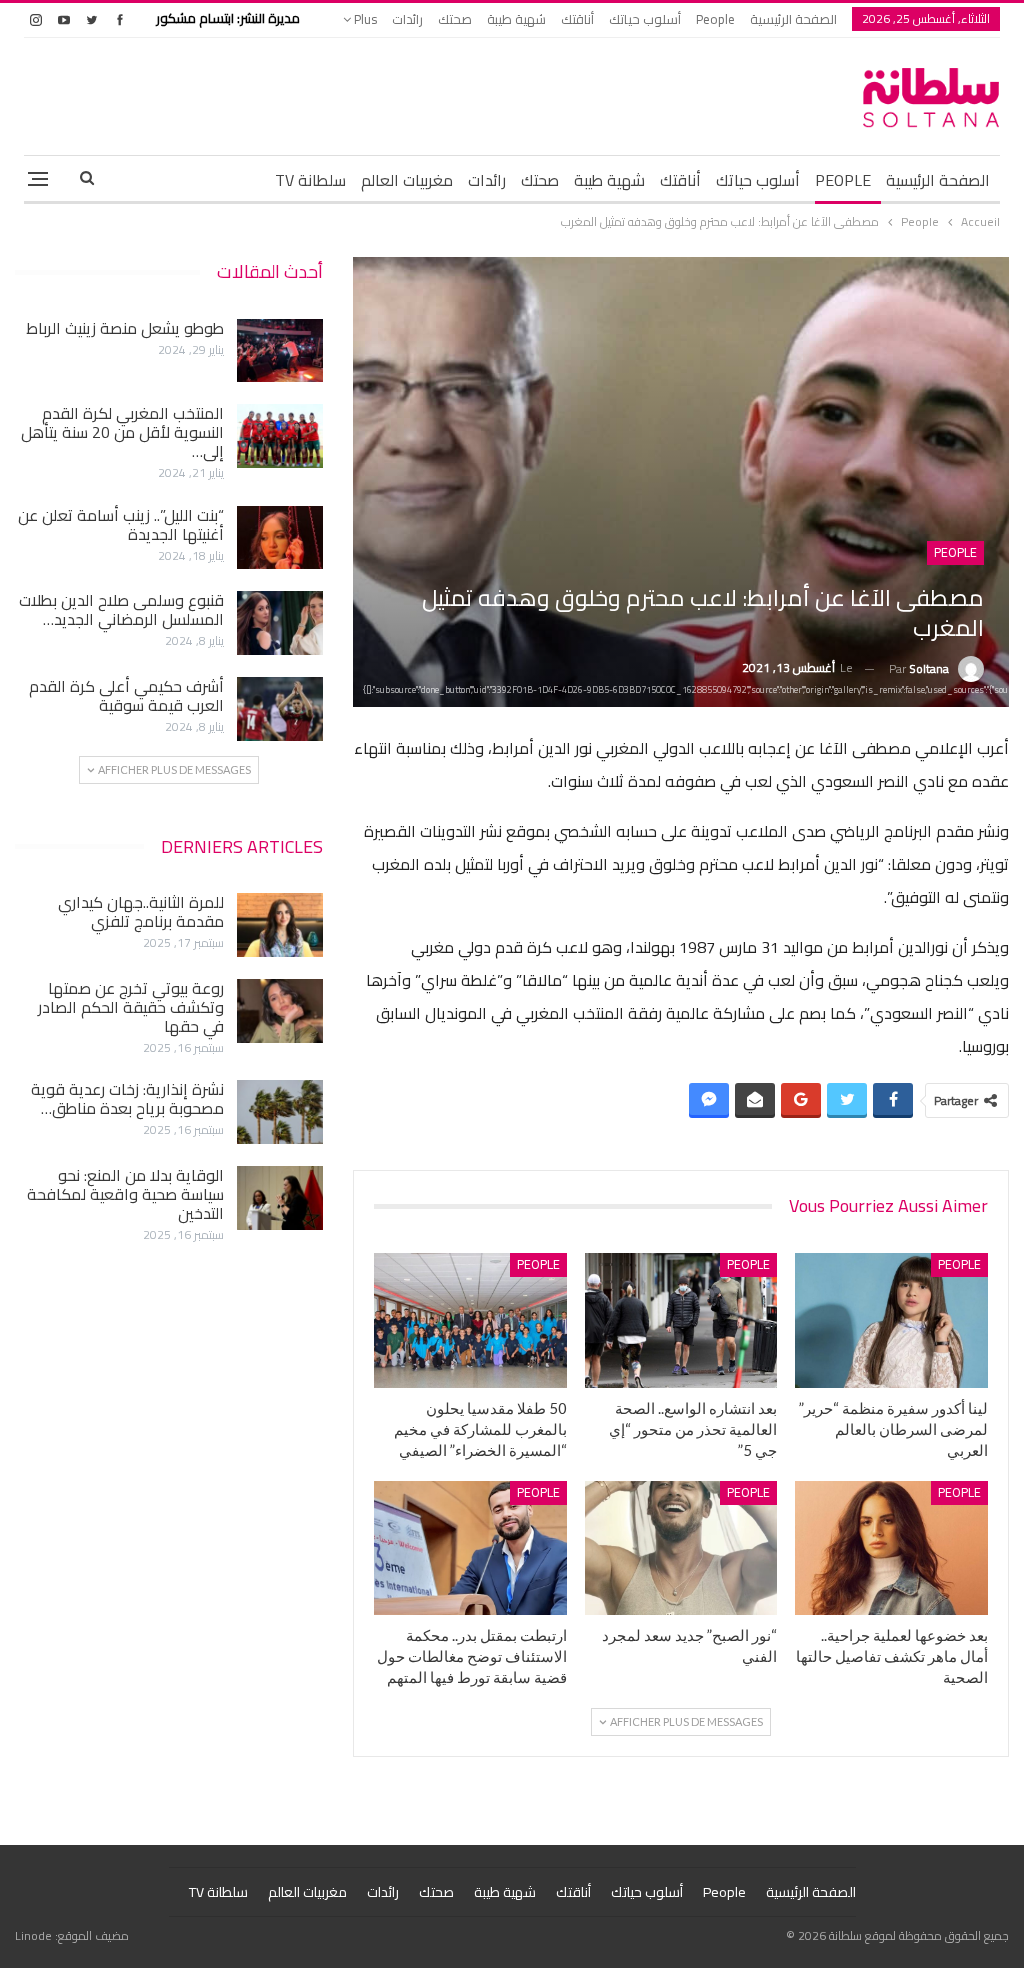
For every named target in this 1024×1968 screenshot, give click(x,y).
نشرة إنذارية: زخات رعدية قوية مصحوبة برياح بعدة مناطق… (127, 1098)
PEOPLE (843, 180)
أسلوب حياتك (645, 19)
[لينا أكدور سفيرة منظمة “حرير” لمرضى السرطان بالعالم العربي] (891, 1320)
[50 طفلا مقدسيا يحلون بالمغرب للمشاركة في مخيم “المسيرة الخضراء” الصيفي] (470, 1320)
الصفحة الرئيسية (793, 19)
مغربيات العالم (407, 180)
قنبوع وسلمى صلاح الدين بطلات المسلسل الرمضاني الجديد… (121, 609)
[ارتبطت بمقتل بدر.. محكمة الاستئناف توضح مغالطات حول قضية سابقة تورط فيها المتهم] (470, 1548)
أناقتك (577, 19)
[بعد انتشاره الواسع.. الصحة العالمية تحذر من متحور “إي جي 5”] (681, 1320)
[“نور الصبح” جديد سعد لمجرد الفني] (681, 1548)
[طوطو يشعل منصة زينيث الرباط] (280, 351)
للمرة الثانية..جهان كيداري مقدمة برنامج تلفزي (141, 911)
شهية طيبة (516, 19)
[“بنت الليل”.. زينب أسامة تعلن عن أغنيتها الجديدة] (280, 538)
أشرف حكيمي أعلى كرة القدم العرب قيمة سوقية (126, 695)
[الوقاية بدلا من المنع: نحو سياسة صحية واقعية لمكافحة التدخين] (280, 1198)
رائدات (407, 19)
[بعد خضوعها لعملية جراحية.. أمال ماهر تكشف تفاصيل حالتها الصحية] (891, 1548)
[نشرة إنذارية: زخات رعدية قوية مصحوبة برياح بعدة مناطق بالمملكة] (280, 1112)
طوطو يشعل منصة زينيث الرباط (125, 328)
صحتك (455, 19)
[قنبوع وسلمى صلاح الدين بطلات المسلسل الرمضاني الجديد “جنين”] (280, 623)
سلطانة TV (310, 180)
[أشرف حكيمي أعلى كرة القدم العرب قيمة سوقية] (280, 709)
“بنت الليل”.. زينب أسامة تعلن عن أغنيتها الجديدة (121, 524)
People (715, 19)
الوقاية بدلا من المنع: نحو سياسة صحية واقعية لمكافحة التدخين (125, 1194)
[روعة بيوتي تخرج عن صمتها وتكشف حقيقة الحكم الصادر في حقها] (280, 1011)
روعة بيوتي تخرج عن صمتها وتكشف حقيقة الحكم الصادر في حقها (131, 1007)
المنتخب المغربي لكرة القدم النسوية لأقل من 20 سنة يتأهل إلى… (122, 432)
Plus (364, 19)
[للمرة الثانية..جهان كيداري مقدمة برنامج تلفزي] (280, 925)
